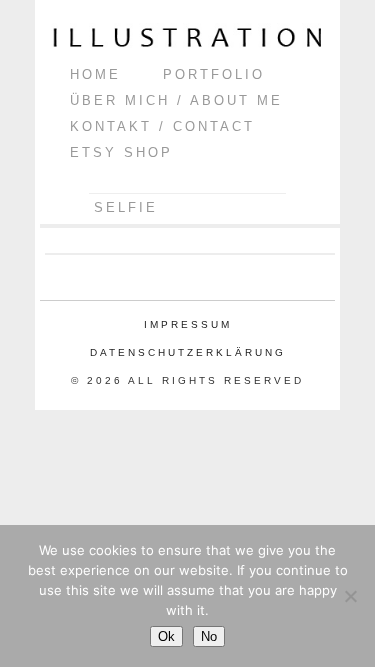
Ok (166, 636)
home (95, 74)
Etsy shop (121, 152)
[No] (350, 596)
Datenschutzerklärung (188, 352)
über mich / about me (176, 100)
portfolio (214, 74)
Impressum (188, 324)
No (209, 636)
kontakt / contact (162, 126)
